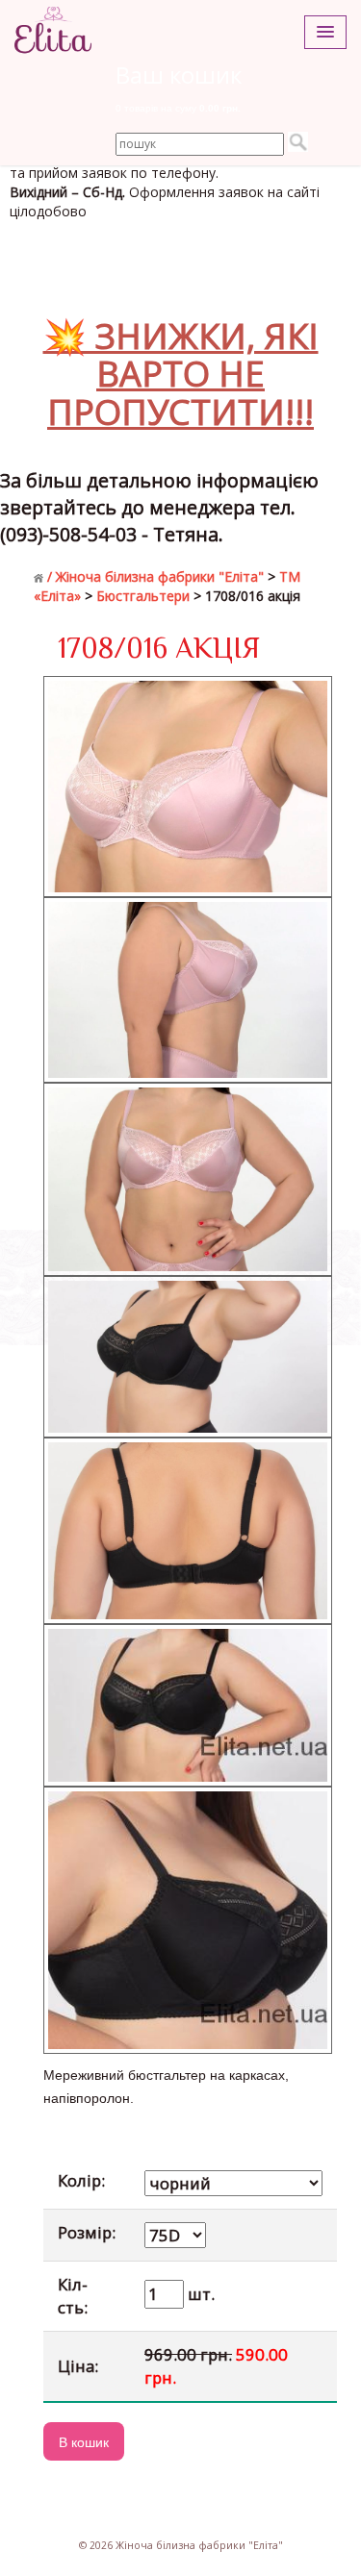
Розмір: (87, 2232)
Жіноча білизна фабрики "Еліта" (160, 576)
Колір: (81, 2180)
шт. (199, 2294)
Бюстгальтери (143, 596)
